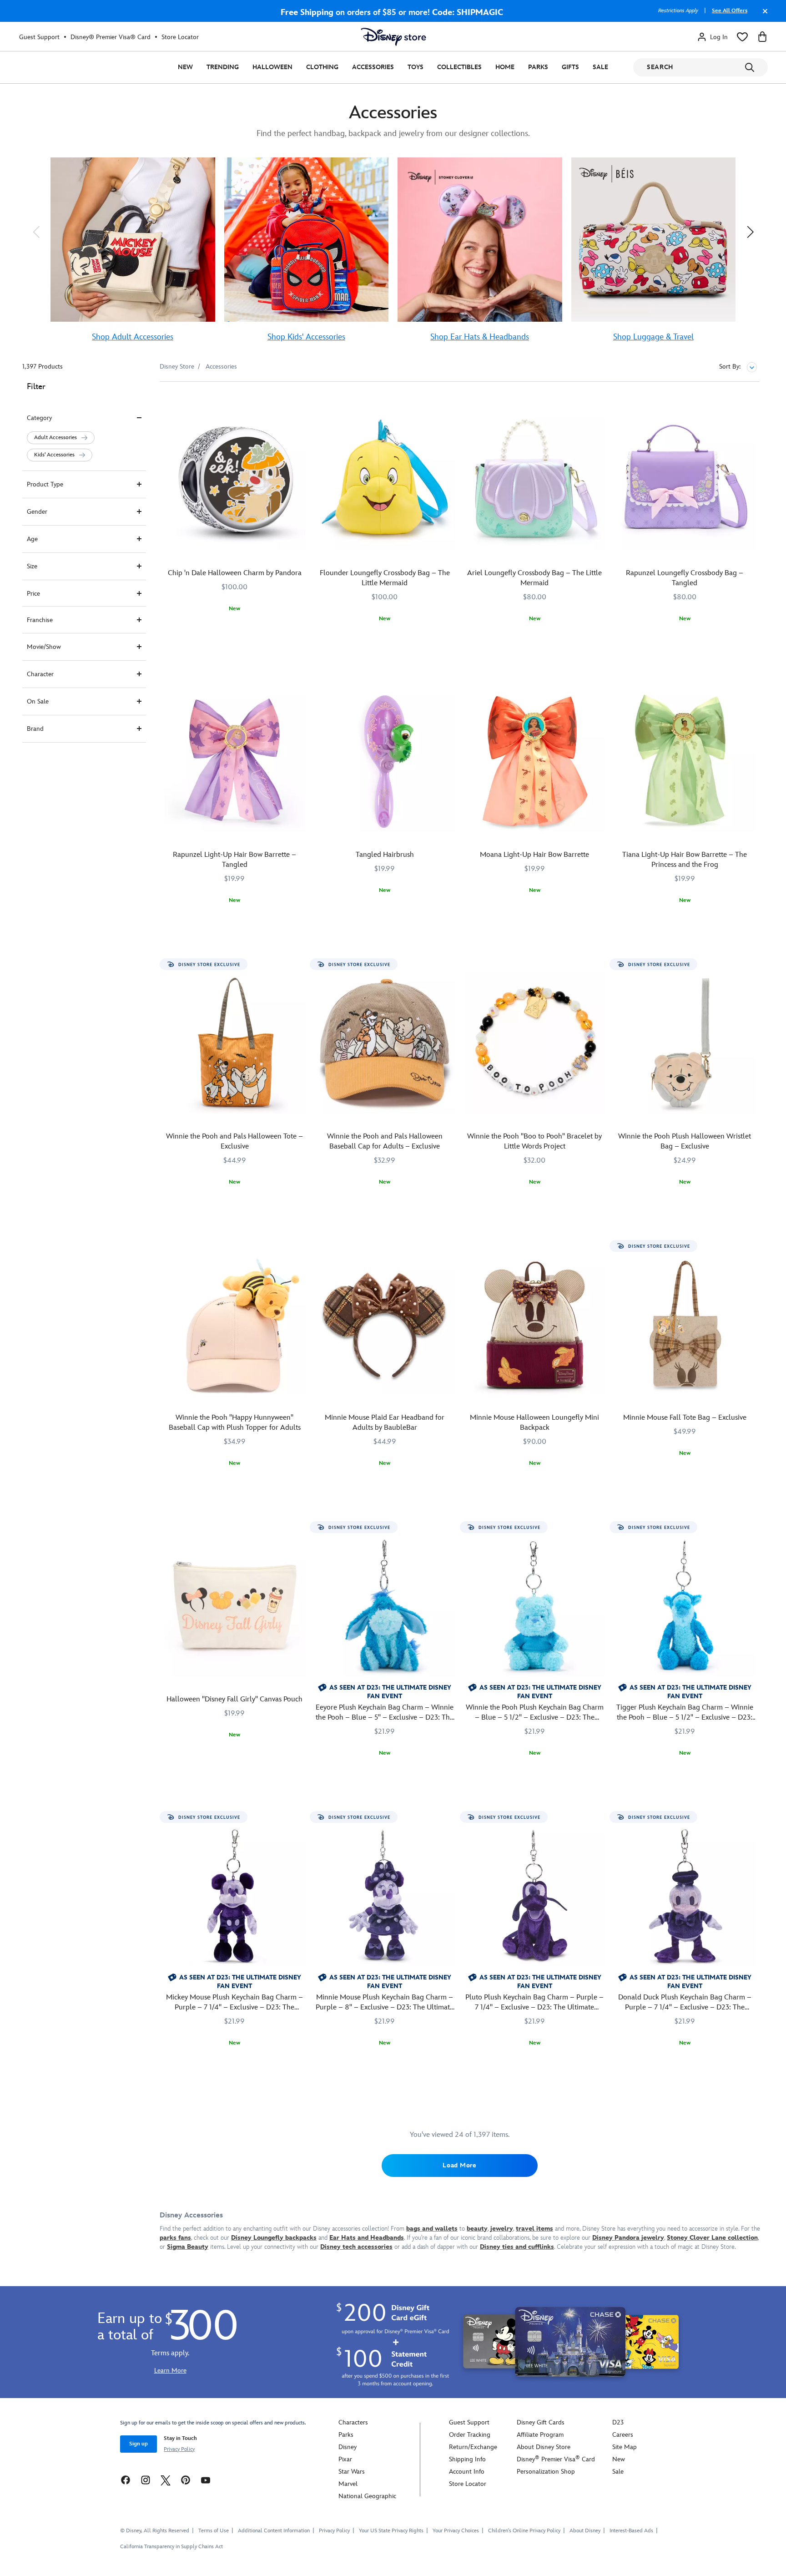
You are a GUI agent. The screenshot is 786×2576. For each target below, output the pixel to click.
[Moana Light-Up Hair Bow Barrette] (535, 761)
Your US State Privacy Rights (391, 2531)
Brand (35, 729)
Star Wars (352, 2472)
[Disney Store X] (166, 2480)
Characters (353, 2422)
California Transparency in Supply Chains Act (171, 2547)
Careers (623, 2435)
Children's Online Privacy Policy (524, 2531)
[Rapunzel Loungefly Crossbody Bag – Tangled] (685, 480)
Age (32, 539)
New (185, 67)
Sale (600, 67)
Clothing (322, 67)
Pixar (345, 2459)
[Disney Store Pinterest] (186, 2480)
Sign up (139, 2444)
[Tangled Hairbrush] (385, 761)
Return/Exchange (473, 2447)
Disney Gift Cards (541, 2422)
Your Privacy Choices (456, 2531)
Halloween (272, 67)
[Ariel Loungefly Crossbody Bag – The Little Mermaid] (535, 480)
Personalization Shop (546, 2472)
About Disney (585, 2531)
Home (505, 67)
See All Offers (730, 11)
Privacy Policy (179, 2449)
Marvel (348, 2484)
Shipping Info (467, 2459)
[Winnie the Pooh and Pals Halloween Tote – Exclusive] (235, 1043)
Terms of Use (214, 2531)
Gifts (570, 67)
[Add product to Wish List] (300, 401)
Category (39, 418)
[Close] (763, 15)
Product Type (45, 484)
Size (32, 566)
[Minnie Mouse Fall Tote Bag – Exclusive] (685, 1325)
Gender (37, 512)
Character (40, 674)
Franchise (40, 620)
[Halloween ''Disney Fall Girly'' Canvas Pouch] (235, 1606)
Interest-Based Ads (631, 2531)
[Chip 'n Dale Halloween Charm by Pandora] (235, 480)
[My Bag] (762, 37)
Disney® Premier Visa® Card (111, 37)
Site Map (625, 2447)
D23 (618, 2422)
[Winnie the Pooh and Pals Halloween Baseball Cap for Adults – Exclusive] (385, 1043)
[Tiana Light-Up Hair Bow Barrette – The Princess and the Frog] (685, 761)
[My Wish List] (742, 37)
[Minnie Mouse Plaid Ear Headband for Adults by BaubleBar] (385, 1325)
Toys (416, 67)
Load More (459, 2165)
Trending (223, 67)
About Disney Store (544, 2447)
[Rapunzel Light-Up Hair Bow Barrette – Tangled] (235, 761)
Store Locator (180, 37)
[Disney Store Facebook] (126, 2480)
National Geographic (367, 2496)
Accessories (373, 67)
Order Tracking (470, 2435)
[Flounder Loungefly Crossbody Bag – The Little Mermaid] (385, 480)
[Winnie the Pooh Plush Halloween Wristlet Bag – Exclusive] (685, 1043)
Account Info (467, 2472)
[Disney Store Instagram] (146, 2480)
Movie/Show (44, 647)
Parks (538, 67)
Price (33, 594)
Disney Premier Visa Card (556, 2459)
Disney (348, 2447)
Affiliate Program (540, 2435)
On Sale (38, 701)
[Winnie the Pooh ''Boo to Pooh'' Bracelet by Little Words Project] (535, 1043)
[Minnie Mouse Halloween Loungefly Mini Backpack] (535, 1325)
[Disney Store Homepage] (393, 37)
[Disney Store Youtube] (206, 2480)
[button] (36, 232)
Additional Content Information (274, 2531)
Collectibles (459, 67)
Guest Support (39, 37)
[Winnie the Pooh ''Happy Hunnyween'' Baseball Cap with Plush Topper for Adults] (235, 1325)
